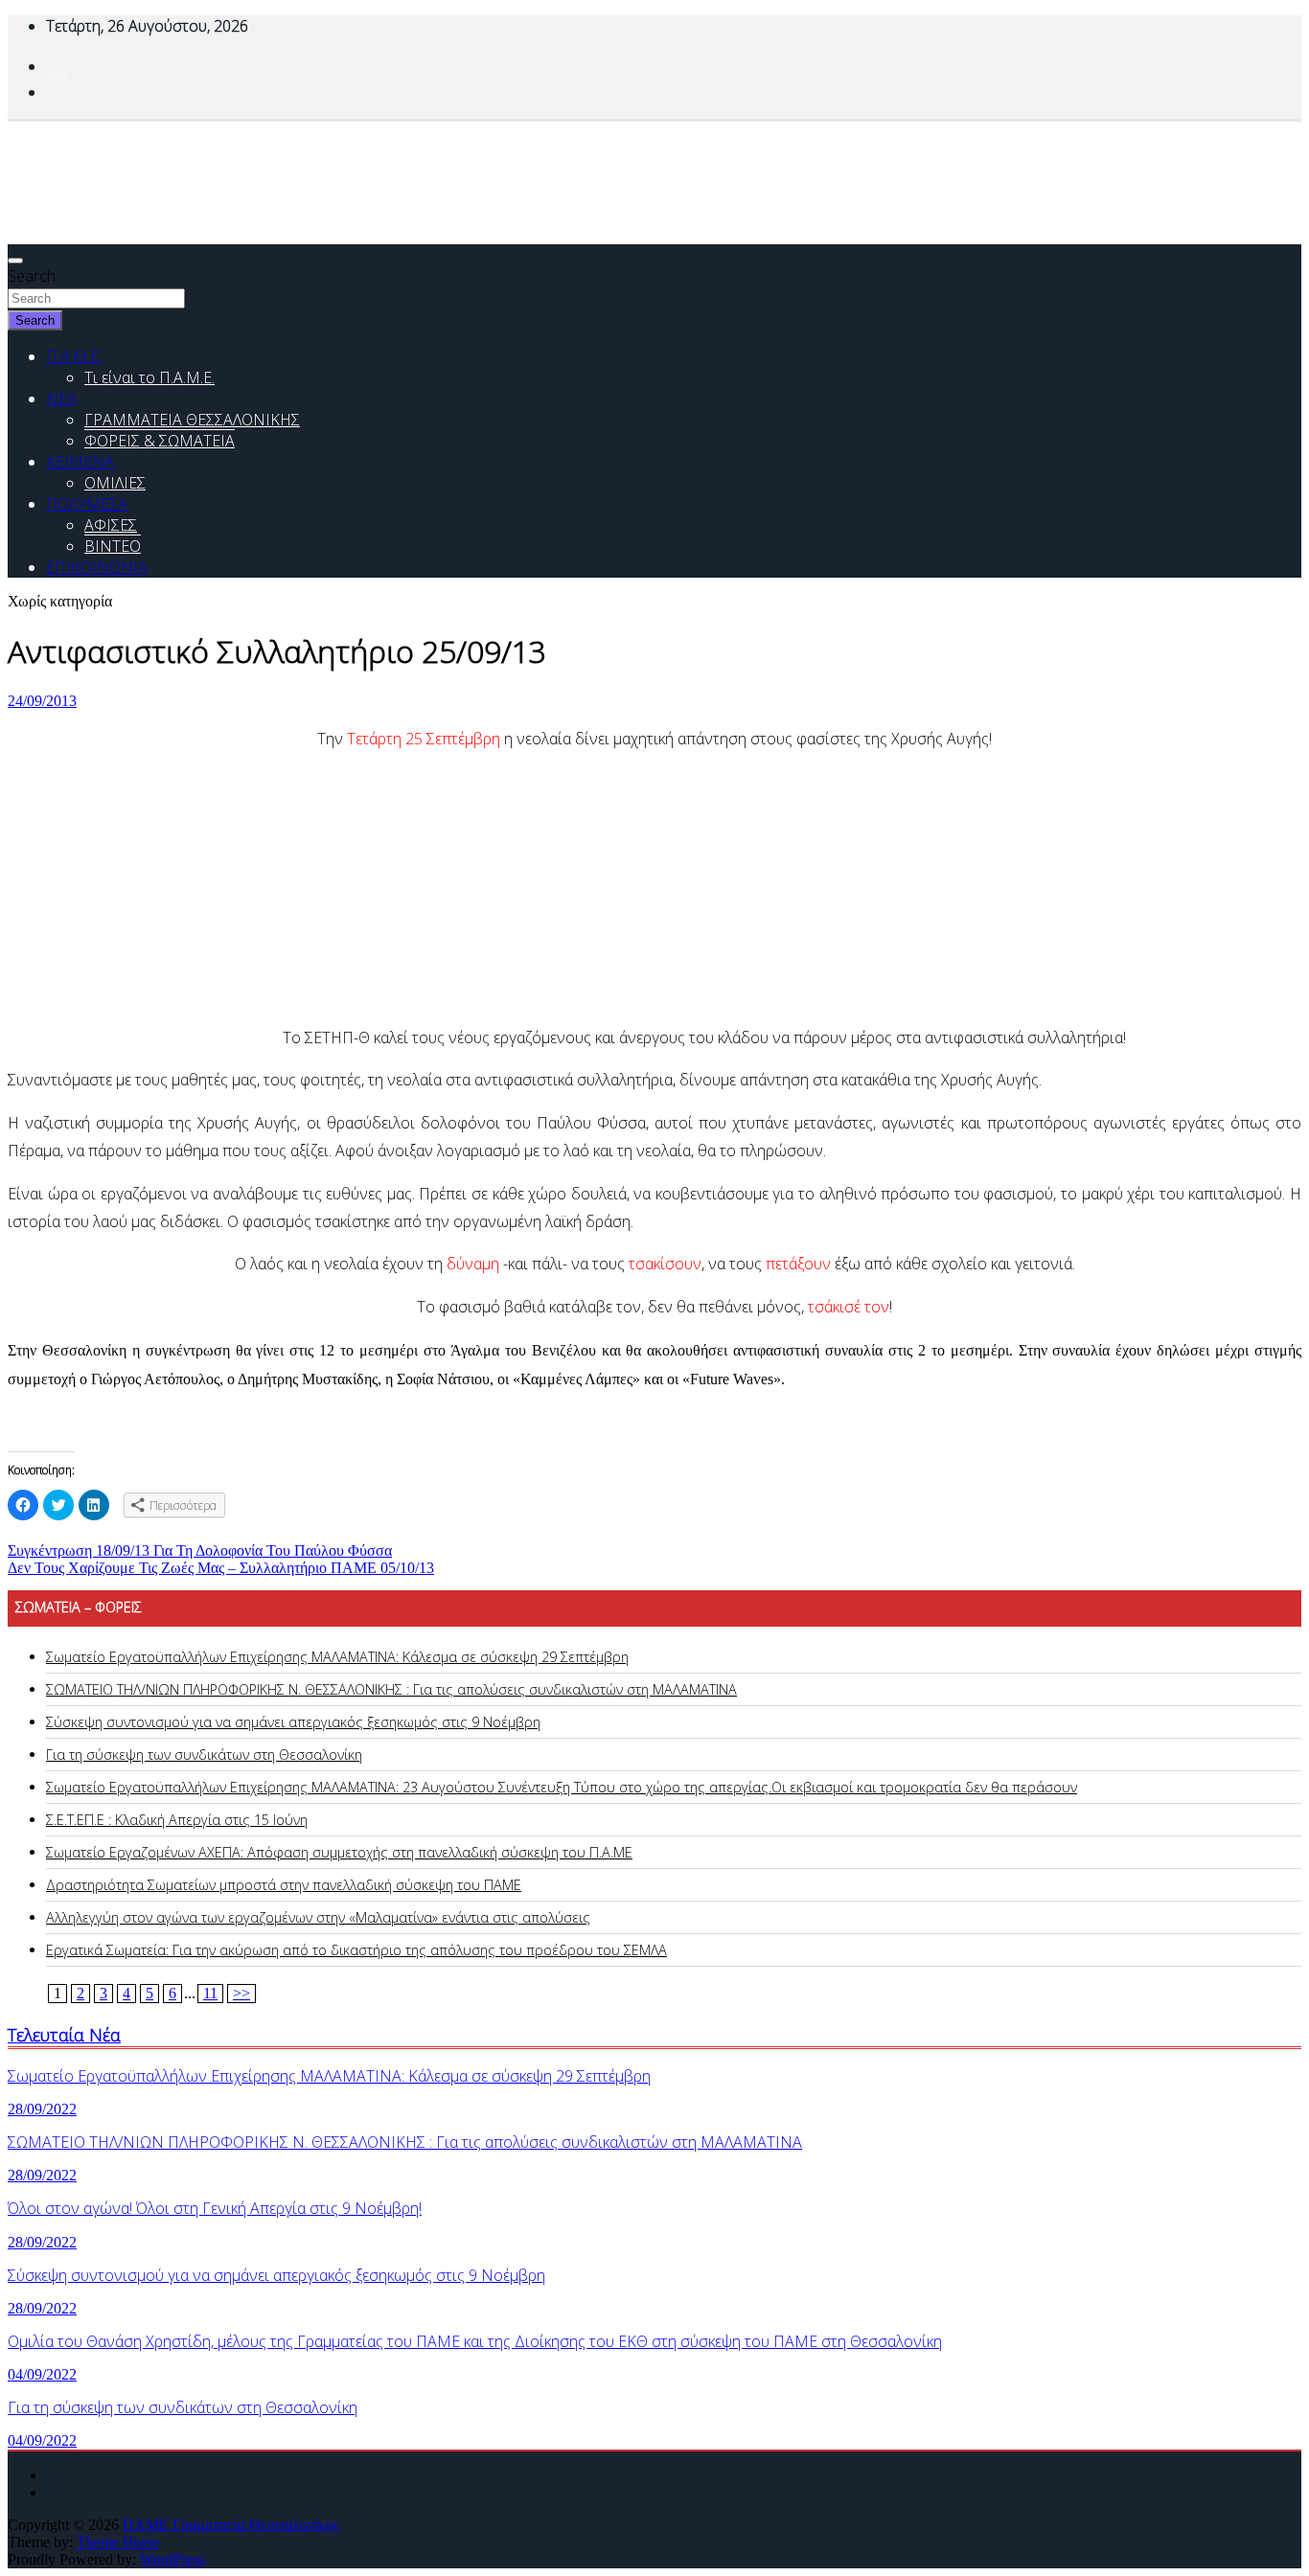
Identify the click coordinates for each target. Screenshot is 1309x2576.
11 (210, 1993)
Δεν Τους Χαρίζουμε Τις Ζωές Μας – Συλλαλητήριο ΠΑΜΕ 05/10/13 (221, 1568)
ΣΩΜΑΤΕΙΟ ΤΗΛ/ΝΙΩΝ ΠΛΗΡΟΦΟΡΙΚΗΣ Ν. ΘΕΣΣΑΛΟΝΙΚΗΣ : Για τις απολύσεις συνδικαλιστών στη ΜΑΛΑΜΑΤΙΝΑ (391, 1689)
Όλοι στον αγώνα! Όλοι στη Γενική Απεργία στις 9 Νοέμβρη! (215, 2208)
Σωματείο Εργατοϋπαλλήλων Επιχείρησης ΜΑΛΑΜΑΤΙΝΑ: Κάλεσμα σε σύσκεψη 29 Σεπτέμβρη (337, 1657)
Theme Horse (118, 2542)
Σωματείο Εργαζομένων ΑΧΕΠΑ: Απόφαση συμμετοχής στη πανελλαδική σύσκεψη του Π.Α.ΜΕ (339, 1852)
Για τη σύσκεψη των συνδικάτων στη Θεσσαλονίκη (204, 1755)
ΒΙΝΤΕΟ (113, 546)
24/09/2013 (42, 701)
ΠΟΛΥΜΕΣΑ (87, 504)
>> (241, 1993)
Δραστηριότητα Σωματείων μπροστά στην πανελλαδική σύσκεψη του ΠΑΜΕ (284, 1885)
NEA (61, 399)
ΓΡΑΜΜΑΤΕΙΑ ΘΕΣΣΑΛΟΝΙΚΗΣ (192, 420)
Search (32, 276)
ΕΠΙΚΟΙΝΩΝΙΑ (97, 567)
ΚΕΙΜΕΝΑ (80, 462)
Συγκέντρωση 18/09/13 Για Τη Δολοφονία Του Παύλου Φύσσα (200, 1550)
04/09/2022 (42, 2374)
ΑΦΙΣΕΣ (111, 525)
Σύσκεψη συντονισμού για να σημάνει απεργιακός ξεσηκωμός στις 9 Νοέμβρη (293, 1722)
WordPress (172, 2559)
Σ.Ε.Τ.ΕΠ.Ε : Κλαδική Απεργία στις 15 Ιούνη (177, 1820)
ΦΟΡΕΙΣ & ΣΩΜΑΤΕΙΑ (160, 441)
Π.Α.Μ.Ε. (74, 356)
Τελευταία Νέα (64, 2034)
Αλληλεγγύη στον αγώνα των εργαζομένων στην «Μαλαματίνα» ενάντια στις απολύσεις (318, 1917)
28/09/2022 (42, 2109)
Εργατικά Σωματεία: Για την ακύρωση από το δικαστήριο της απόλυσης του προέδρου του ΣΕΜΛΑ (356, 1950)
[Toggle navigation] (15, 261)
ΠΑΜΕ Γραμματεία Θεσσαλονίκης (231, 2525)
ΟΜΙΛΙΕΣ (115, 483)
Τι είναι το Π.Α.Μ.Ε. (149, 377)
